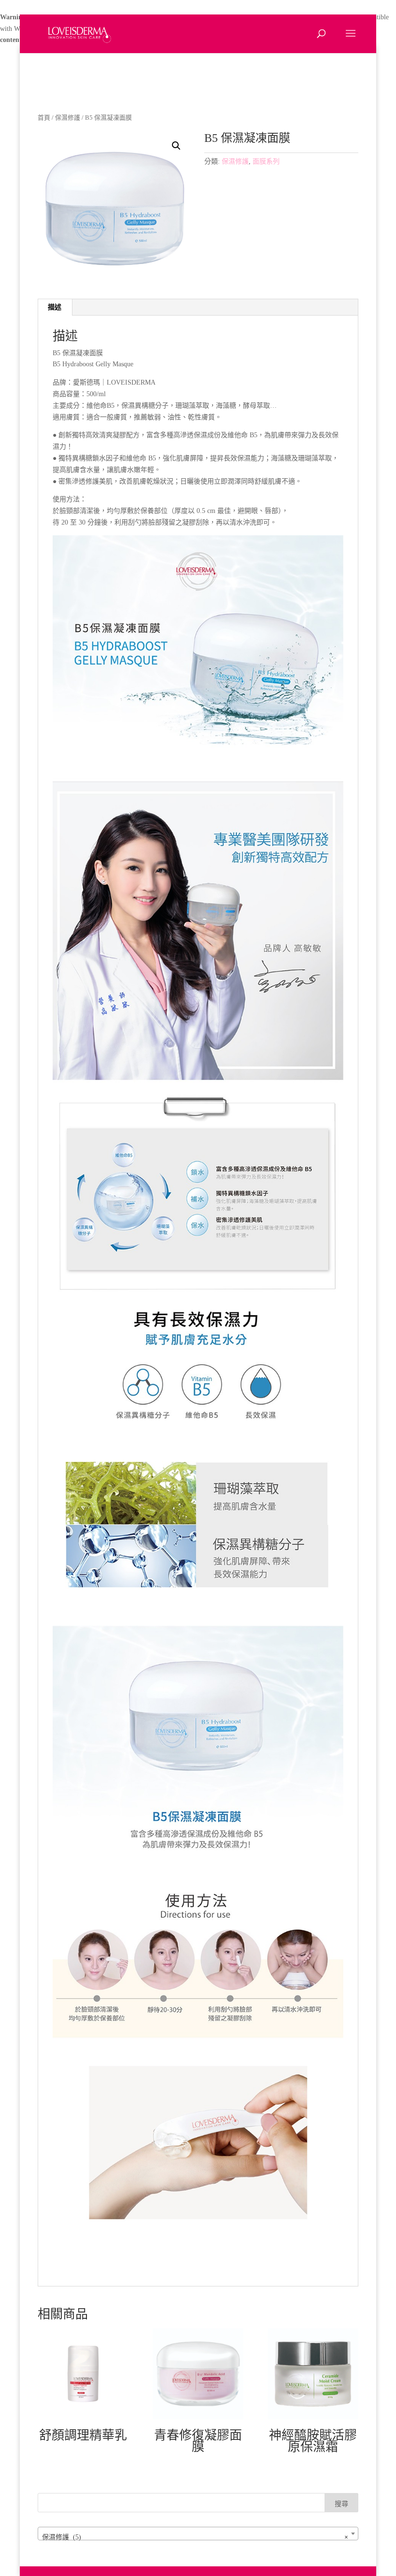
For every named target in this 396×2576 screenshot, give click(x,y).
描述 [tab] (55, 307)
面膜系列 (266, 161)
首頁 (44, 118)
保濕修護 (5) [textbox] (195, 2537)
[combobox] (198, 2534)
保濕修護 (68, 118)
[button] (176, 146)
